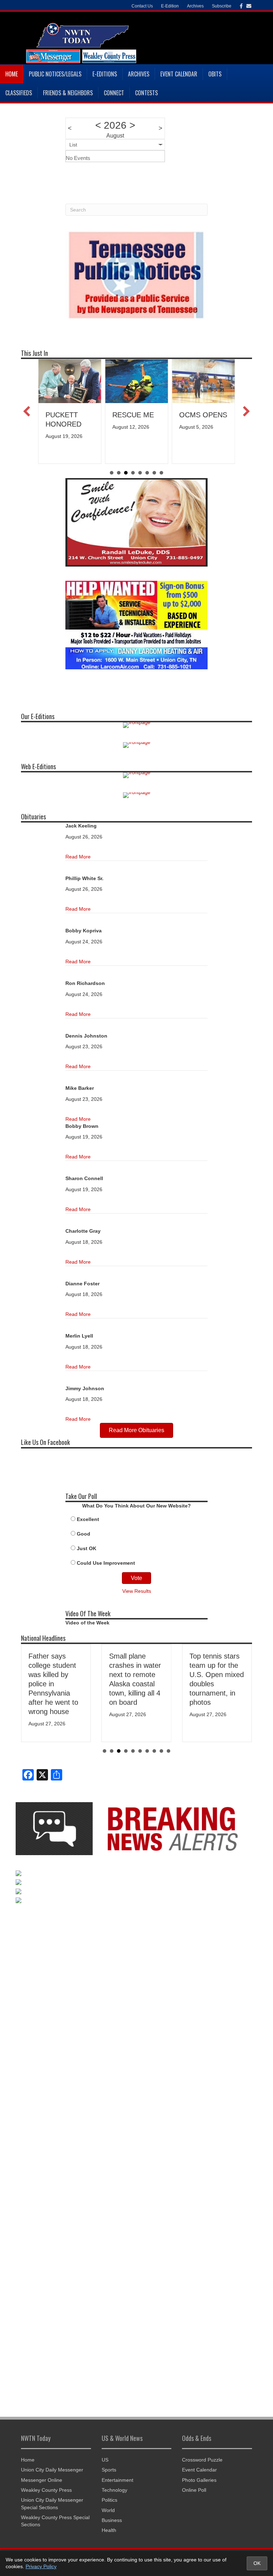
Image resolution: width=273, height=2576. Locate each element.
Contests (146, 93)
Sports (109, 2470)
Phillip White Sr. (84, 878)
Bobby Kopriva (84, 931)
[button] (27, 411)
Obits (215, 74)
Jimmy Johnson (85, 1388)
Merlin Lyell (79, 1336)
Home (12, 74)
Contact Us (142, 6)
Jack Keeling (81, 826)
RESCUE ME (133, 415)
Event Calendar (179, 74)
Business (112, 2520)
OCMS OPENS (203, 415)
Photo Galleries (199, 2480)
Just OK (87, 1548)
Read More (78, 857)
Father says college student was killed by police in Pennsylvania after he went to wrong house (53, 1684)
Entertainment (117, 2480)
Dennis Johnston (86, 1036)
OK (257, 2563)
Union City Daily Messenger (52, 2470)
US (105, 2460)
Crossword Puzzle (202, 2460)
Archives (139, 74)
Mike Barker (80, 1088)
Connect (114, 93)
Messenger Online (42, 2480)
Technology (114, 2490)
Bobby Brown (82, 1126)
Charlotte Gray (83, 1231)
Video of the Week (87, 1623)
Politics (109, 2500)
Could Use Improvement (106, 1563)
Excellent (88, 1519)
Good (84, 1534)
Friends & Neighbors (68, 93)
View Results (137, 1591)
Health (109, 2530)
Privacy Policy (41, 2566)
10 (168, 1751)
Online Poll (194, 2490)
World (108, 2510)
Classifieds (19, 93)
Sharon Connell (84, 1178)
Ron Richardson (85, 983)
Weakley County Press (46, 2490)
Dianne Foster (82, 1284)
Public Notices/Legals (55, 74)
